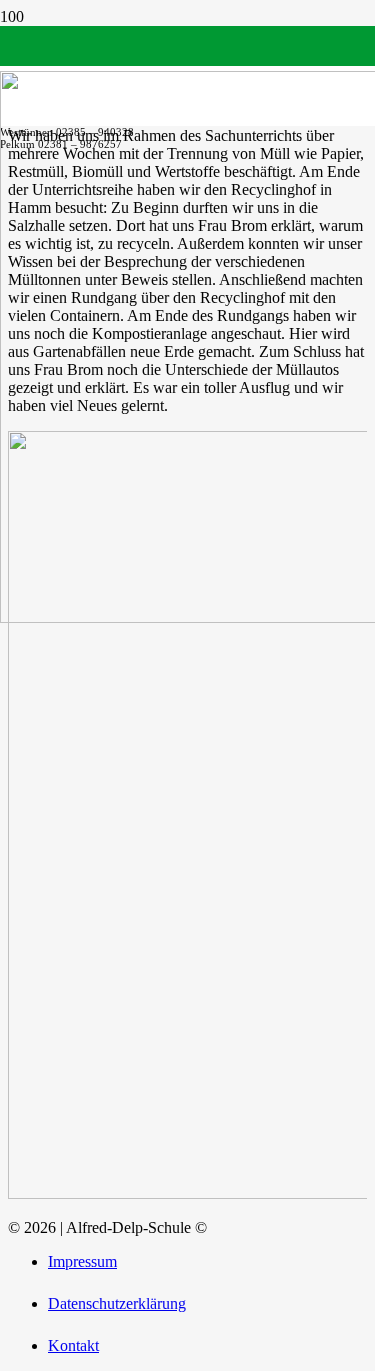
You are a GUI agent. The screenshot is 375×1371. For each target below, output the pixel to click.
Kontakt (73, 1345)
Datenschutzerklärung (117, 1303)
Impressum (82, 1261)
